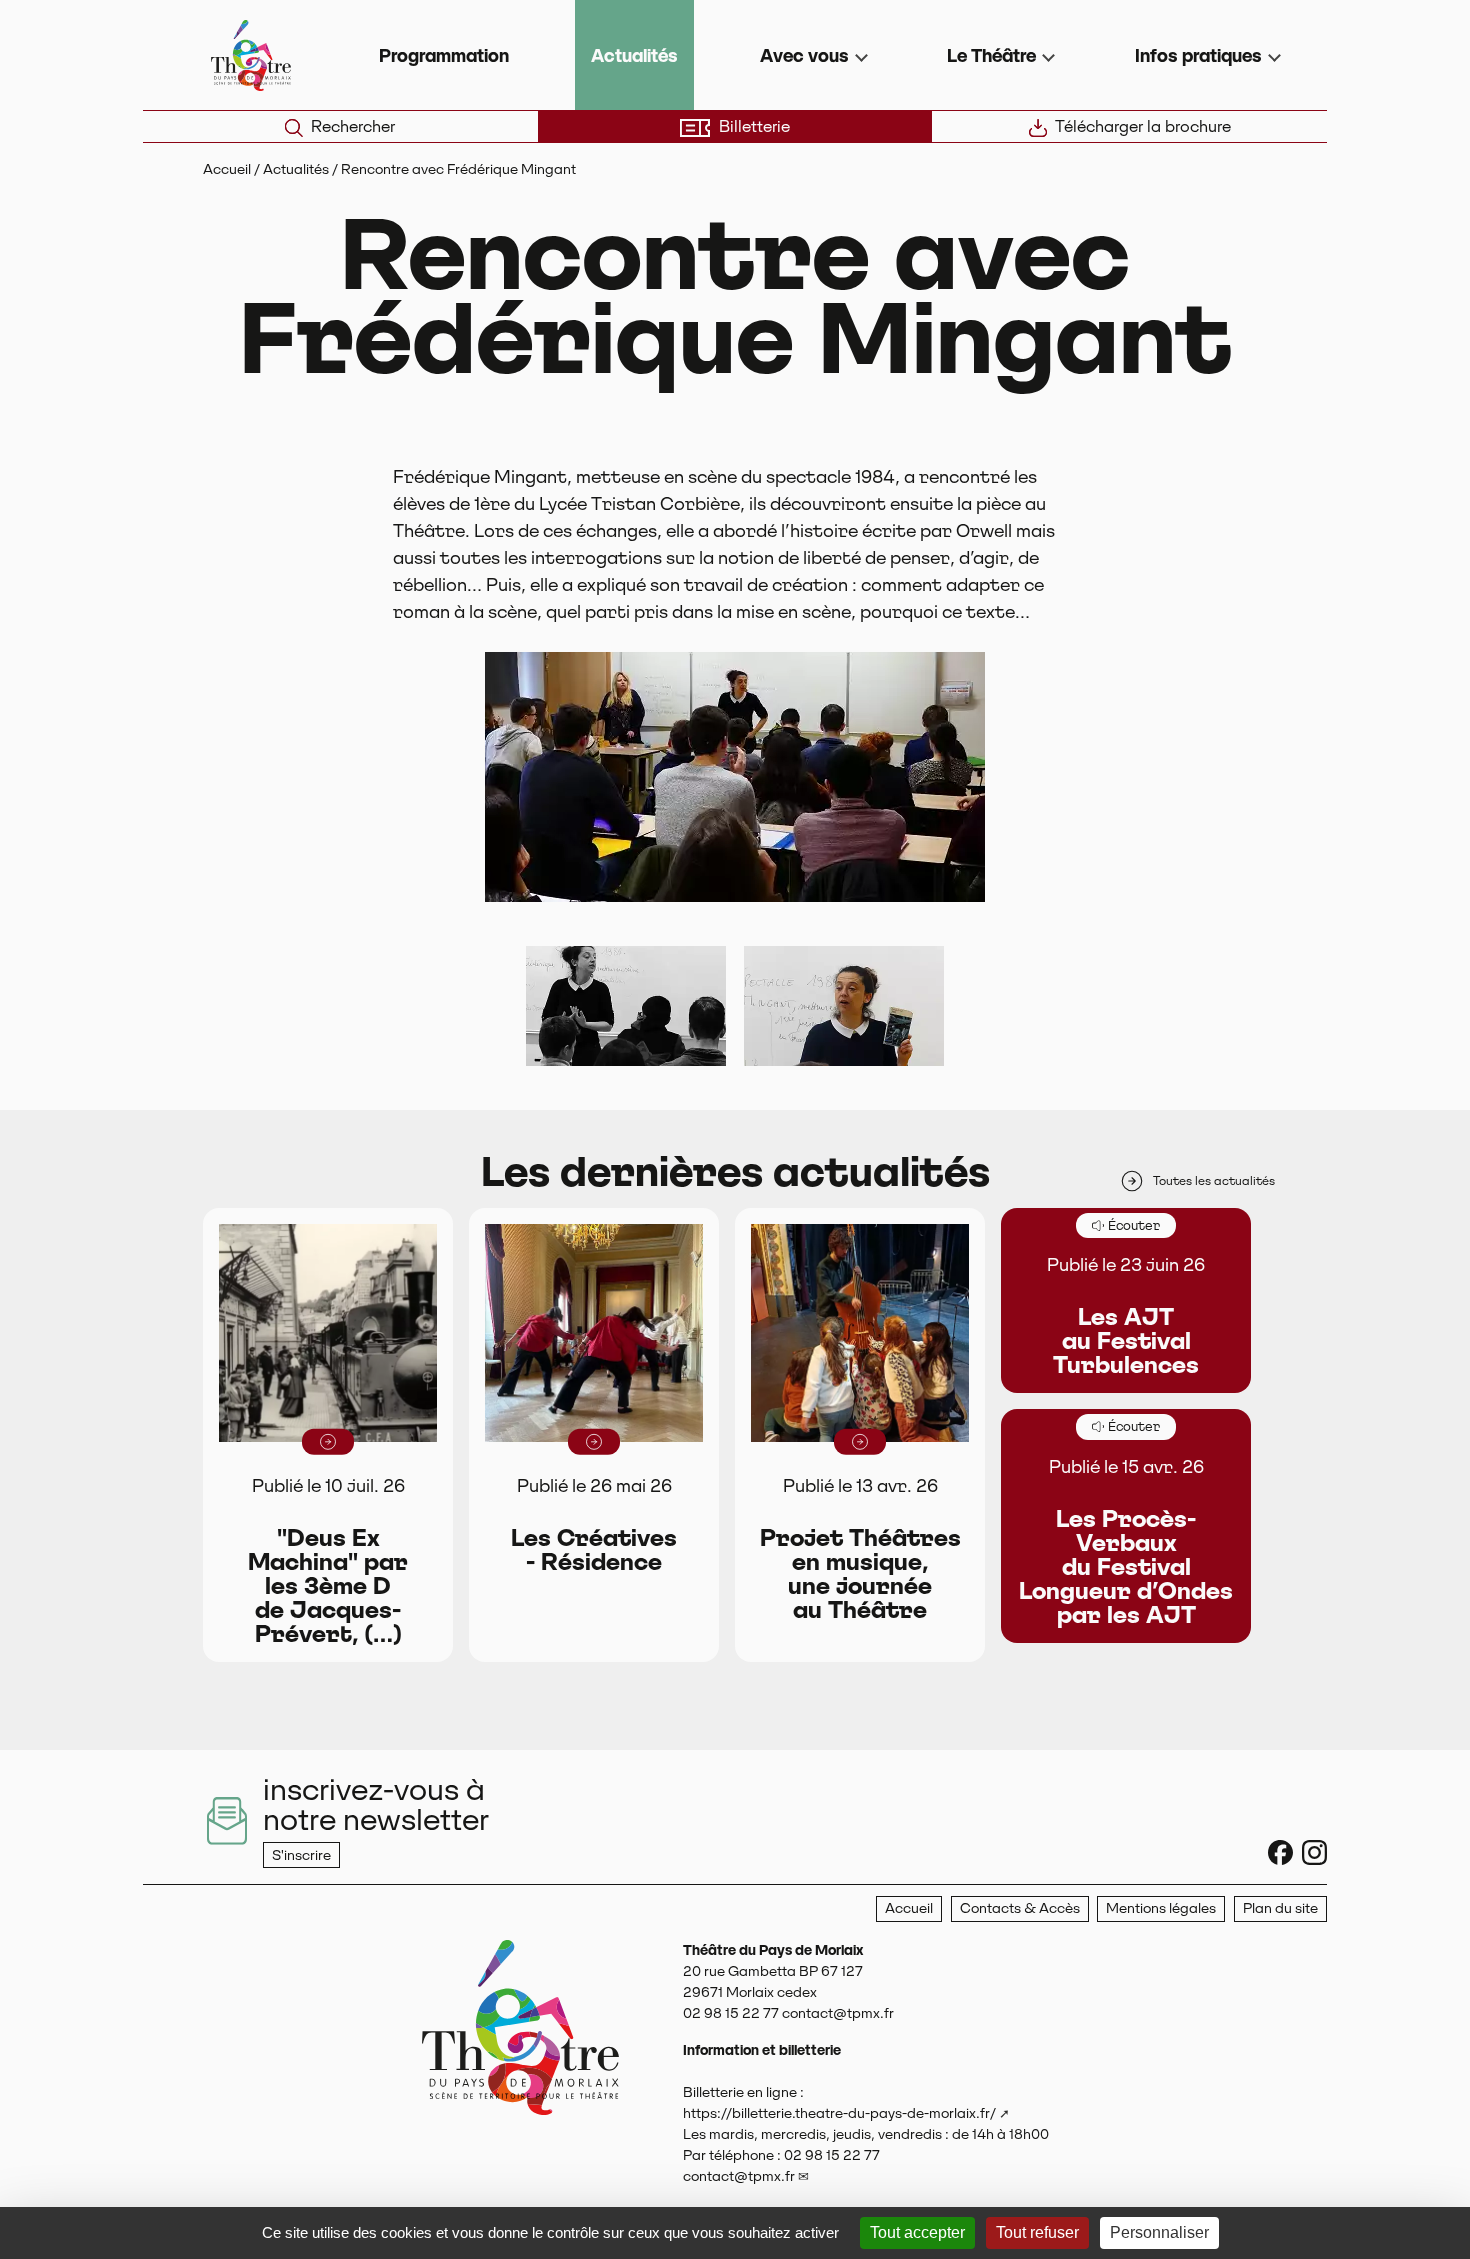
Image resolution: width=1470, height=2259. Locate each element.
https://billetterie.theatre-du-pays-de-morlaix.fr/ (839, 2113)
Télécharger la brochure (1143, 126)
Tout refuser (1037, 2232)
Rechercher (353, 126)
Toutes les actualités (1214, 1181)
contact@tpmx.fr (739, 2176)
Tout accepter (917, 2232)
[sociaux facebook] (1280, 1852)
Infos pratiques (1198, 55)
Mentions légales (1161, 1908)
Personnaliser (1159, 2232)
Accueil (227, 169)
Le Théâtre (991, 55)
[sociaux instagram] (1314, 1852)
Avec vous (804, 55)
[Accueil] (520, 2087)
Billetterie (754, 126)
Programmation (444, 55)
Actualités (634, 55)
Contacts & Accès (1020, 1908)
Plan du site (1280, 1908)
